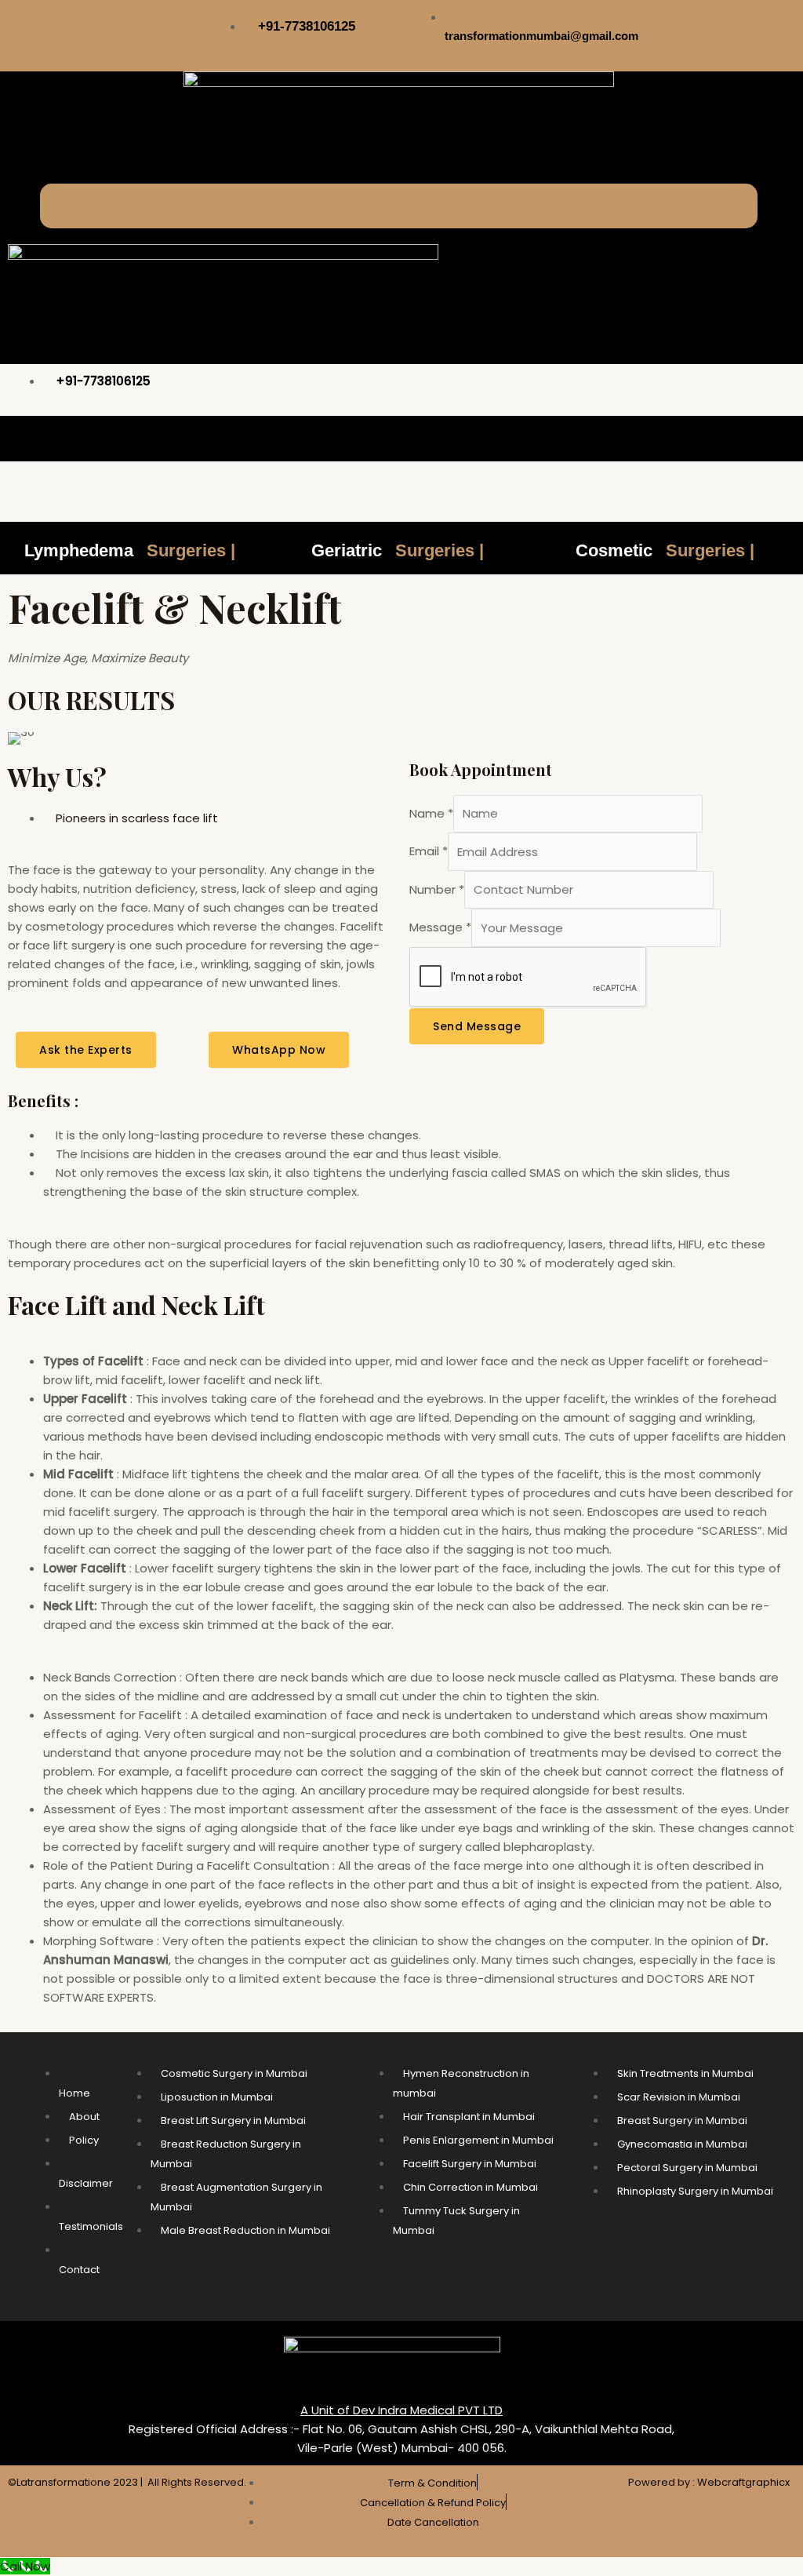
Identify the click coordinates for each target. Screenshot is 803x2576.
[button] (398, 206)
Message (440, 928)
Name (431, 813)
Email (429, 852)
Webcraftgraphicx (743, 2482)
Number (437, 889)
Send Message (477, 1026)
